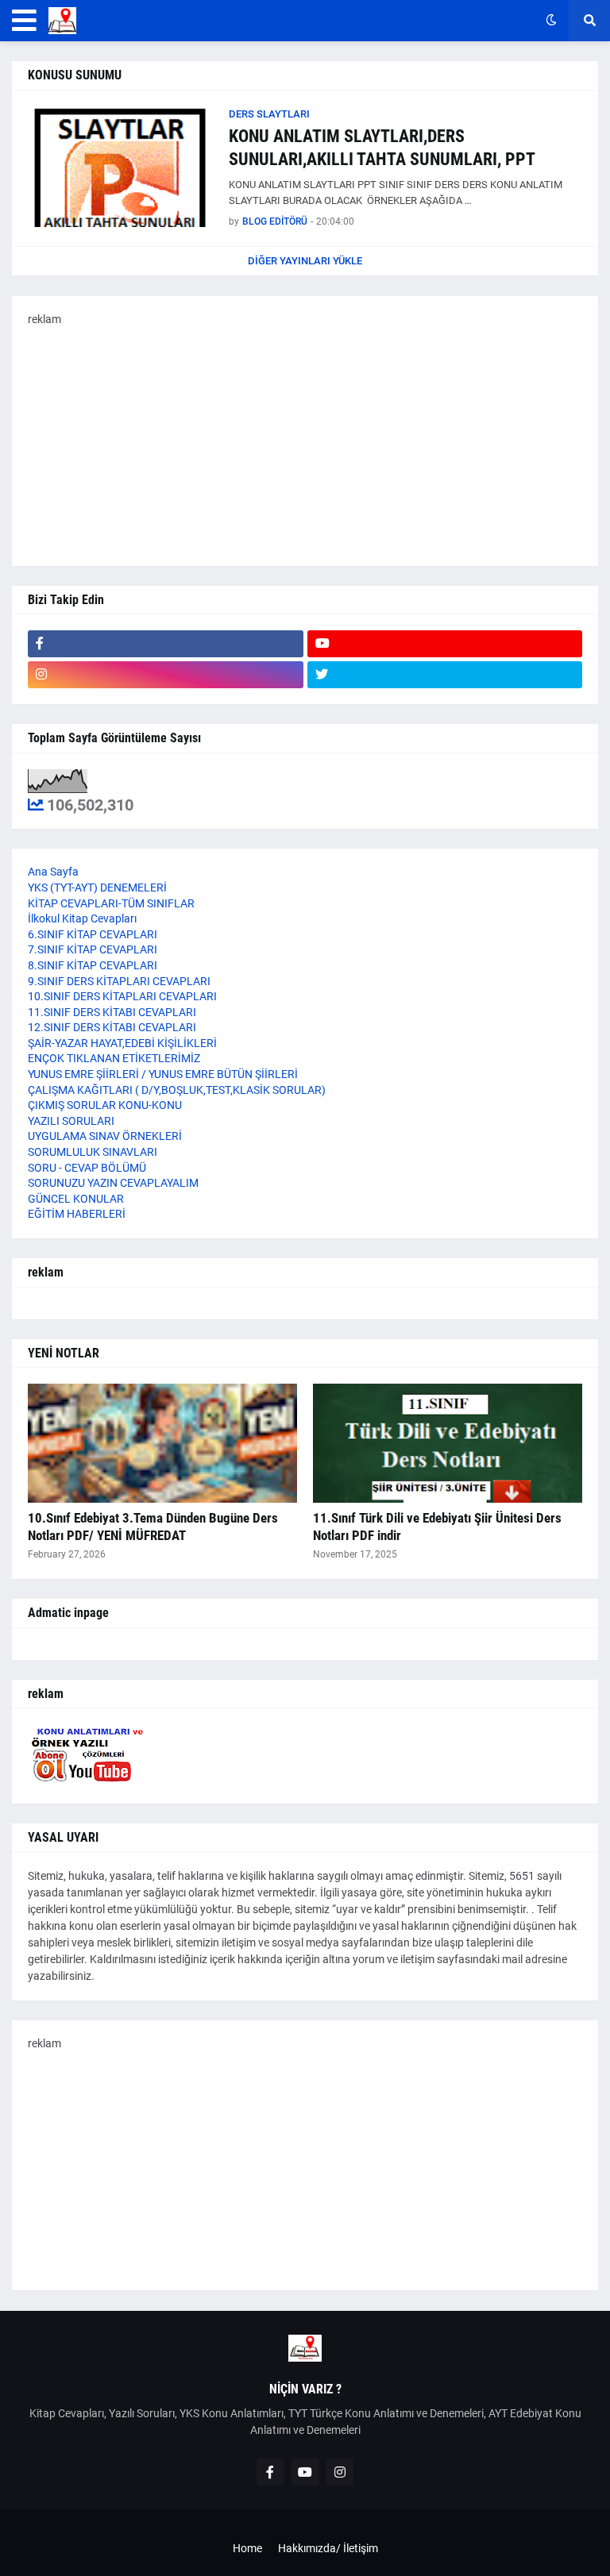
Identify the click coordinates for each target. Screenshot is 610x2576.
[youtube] (445, 644)
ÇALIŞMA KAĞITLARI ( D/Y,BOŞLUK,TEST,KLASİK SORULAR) (177, 1090)
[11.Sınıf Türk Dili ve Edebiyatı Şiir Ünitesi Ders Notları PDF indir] (448, 1443)
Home (247, 2548)
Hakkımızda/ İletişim (328, 2548)
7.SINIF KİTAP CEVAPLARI (93, 949)
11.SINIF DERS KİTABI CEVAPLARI (112, 1012)
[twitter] (445, 675)
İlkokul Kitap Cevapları (82, 918)
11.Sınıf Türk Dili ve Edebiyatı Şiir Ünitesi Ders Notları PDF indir (437, 1527)
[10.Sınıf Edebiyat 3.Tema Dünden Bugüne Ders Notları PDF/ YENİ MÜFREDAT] (162, 1443)
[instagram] (166, 675)
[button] (24, 21)
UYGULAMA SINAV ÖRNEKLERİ (105, 1136)
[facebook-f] (166, 644)
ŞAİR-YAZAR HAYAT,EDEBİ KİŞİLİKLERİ (122, 1043)
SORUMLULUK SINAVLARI (93, 1152)
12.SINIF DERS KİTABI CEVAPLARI (112, 1027)
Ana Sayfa (53, 872)
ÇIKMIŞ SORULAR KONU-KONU (105, 1105)
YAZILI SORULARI (71, 1121)
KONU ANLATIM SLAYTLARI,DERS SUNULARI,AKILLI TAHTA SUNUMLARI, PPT (382, 148)
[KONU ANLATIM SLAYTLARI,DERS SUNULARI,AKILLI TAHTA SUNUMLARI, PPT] (121, 167)
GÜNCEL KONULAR (76, 1199)
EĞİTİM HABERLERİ (77, 1214)
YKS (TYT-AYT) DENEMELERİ (97, 888)
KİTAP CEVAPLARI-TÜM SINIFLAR (111, 903)
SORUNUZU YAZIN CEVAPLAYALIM (113, 1183)
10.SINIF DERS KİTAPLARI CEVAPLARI (122, 996)
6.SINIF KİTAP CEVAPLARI (93, 934)
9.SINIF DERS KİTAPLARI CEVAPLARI (119, 981)
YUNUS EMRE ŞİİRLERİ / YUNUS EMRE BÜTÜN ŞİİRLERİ (163, 1074)
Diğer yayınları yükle (305, 261)
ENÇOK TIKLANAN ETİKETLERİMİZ (114, 1058)
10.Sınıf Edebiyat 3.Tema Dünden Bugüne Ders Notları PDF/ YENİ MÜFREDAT (153, 1527)
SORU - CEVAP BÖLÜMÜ (87, 1168)
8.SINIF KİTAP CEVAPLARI (93, 965)
